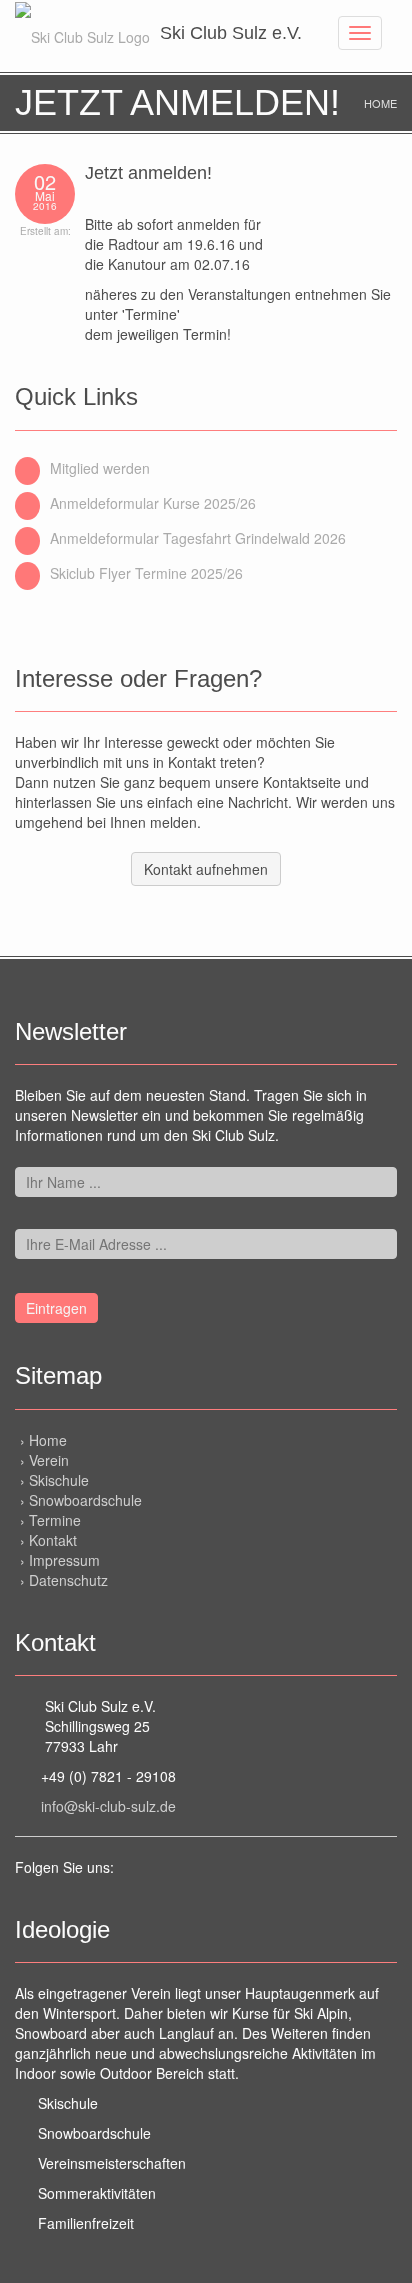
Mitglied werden (100, 468)
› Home (43, 1440)
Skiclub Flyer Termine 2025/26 (146, 573)
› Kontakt (48, 1540)
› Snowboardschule (81, 1500)
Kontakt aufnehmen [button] (206, 869)
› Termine (50, 1520)
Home (380, 103)
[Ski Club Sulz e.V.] (82, 35)
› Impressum (60, 1560)
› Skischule (54, 1480)
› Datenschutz (64, 1580)
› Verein (44, 1460)
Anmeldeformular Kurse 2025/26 (153, 503)
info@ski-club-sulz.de (108, 1806)
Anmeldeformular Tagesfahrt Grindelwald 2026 (198, 538)
